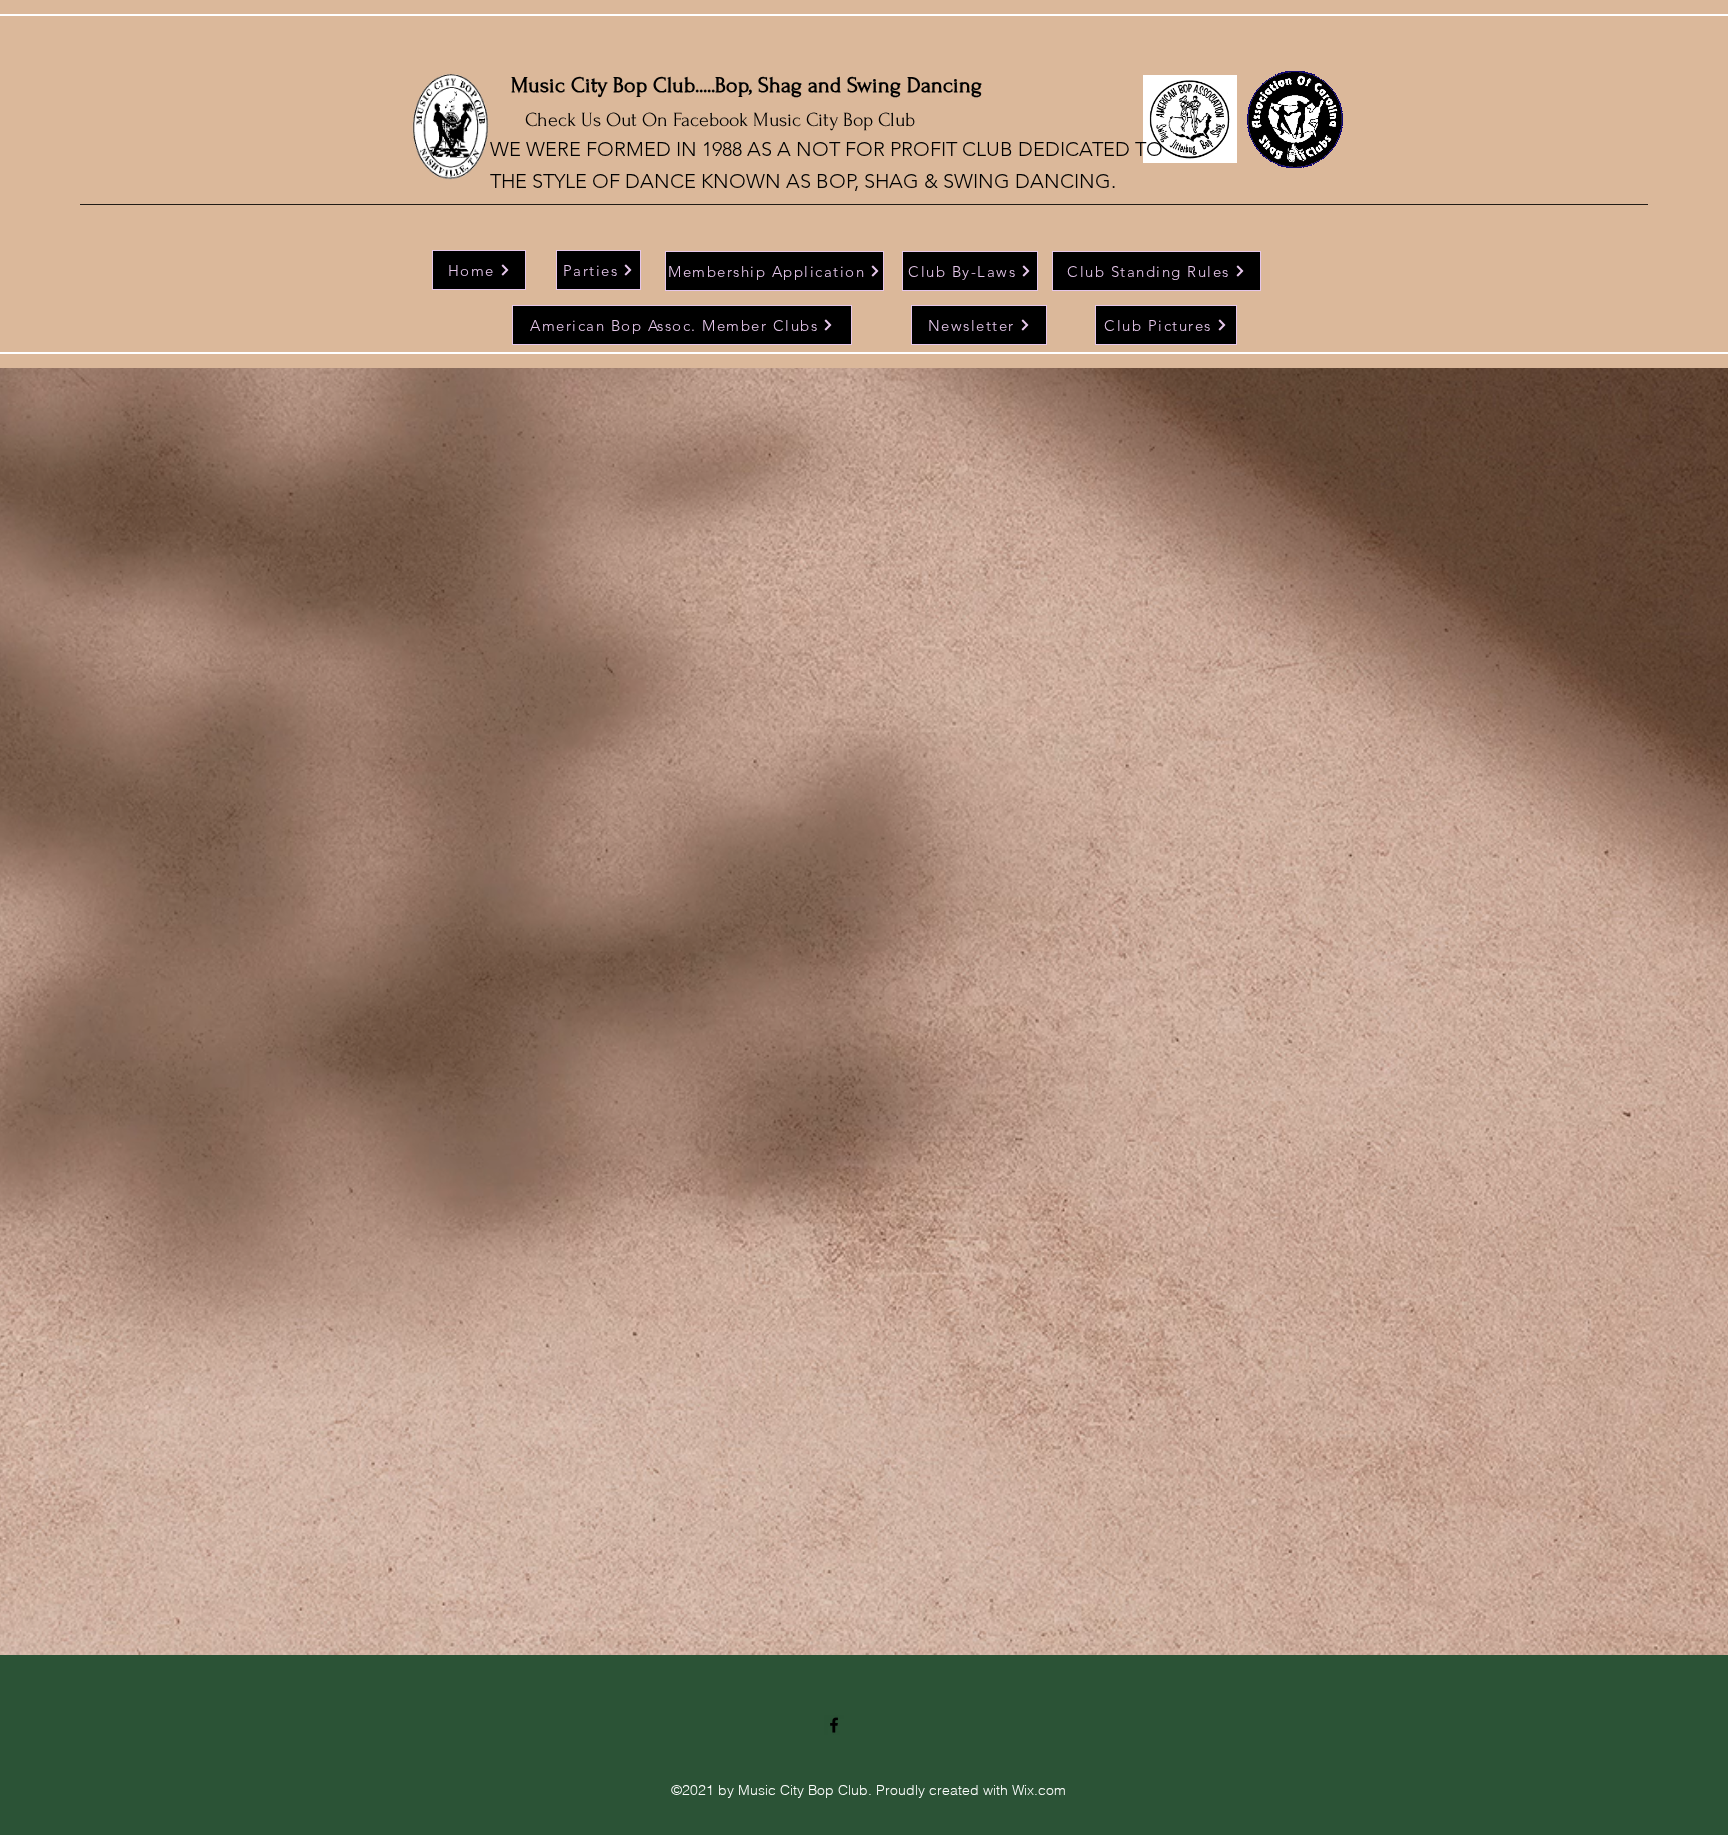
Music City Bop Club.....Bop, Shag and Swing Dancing (746, 85)
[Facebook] (834, 1725)
